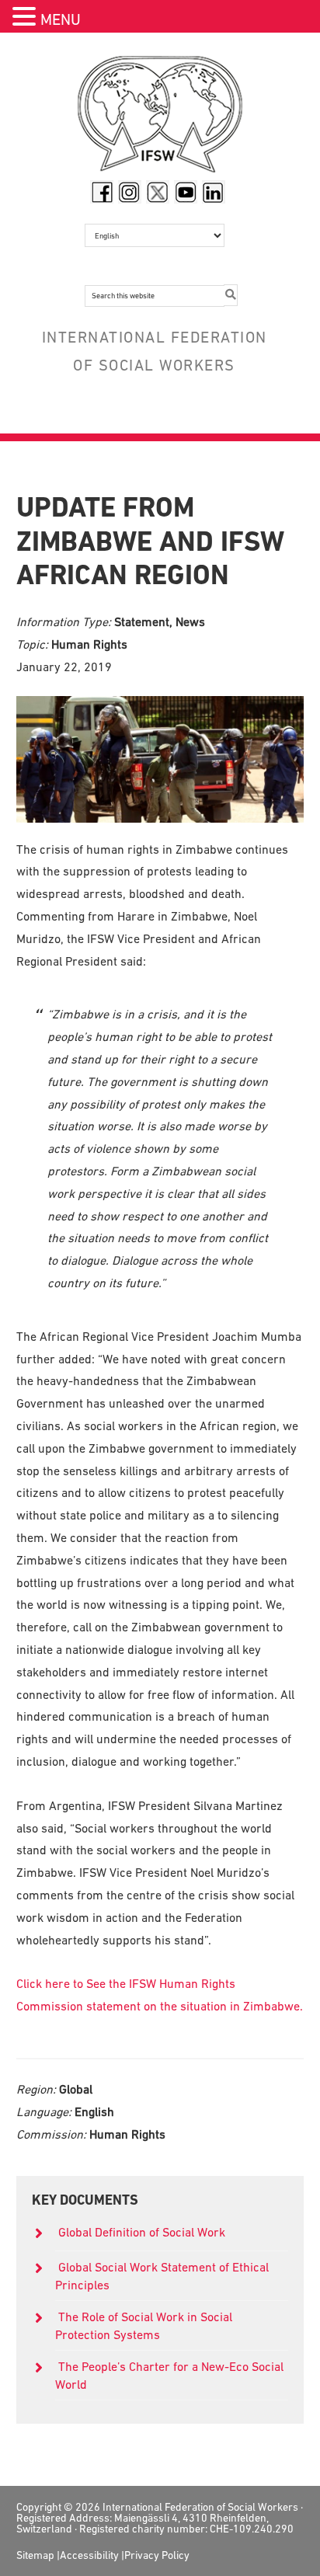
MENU (61, 19)
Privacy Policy (157, 2555)
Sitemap (35, 2555)
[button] (26, 18)
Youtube (186, 192)
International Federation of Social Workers (160, 118)
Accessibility (89, 2555)
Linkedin (214, 192)
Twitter (158, 192)
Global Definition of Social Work (142, 2232)
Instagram (130, 192)
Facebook (102, 192)
